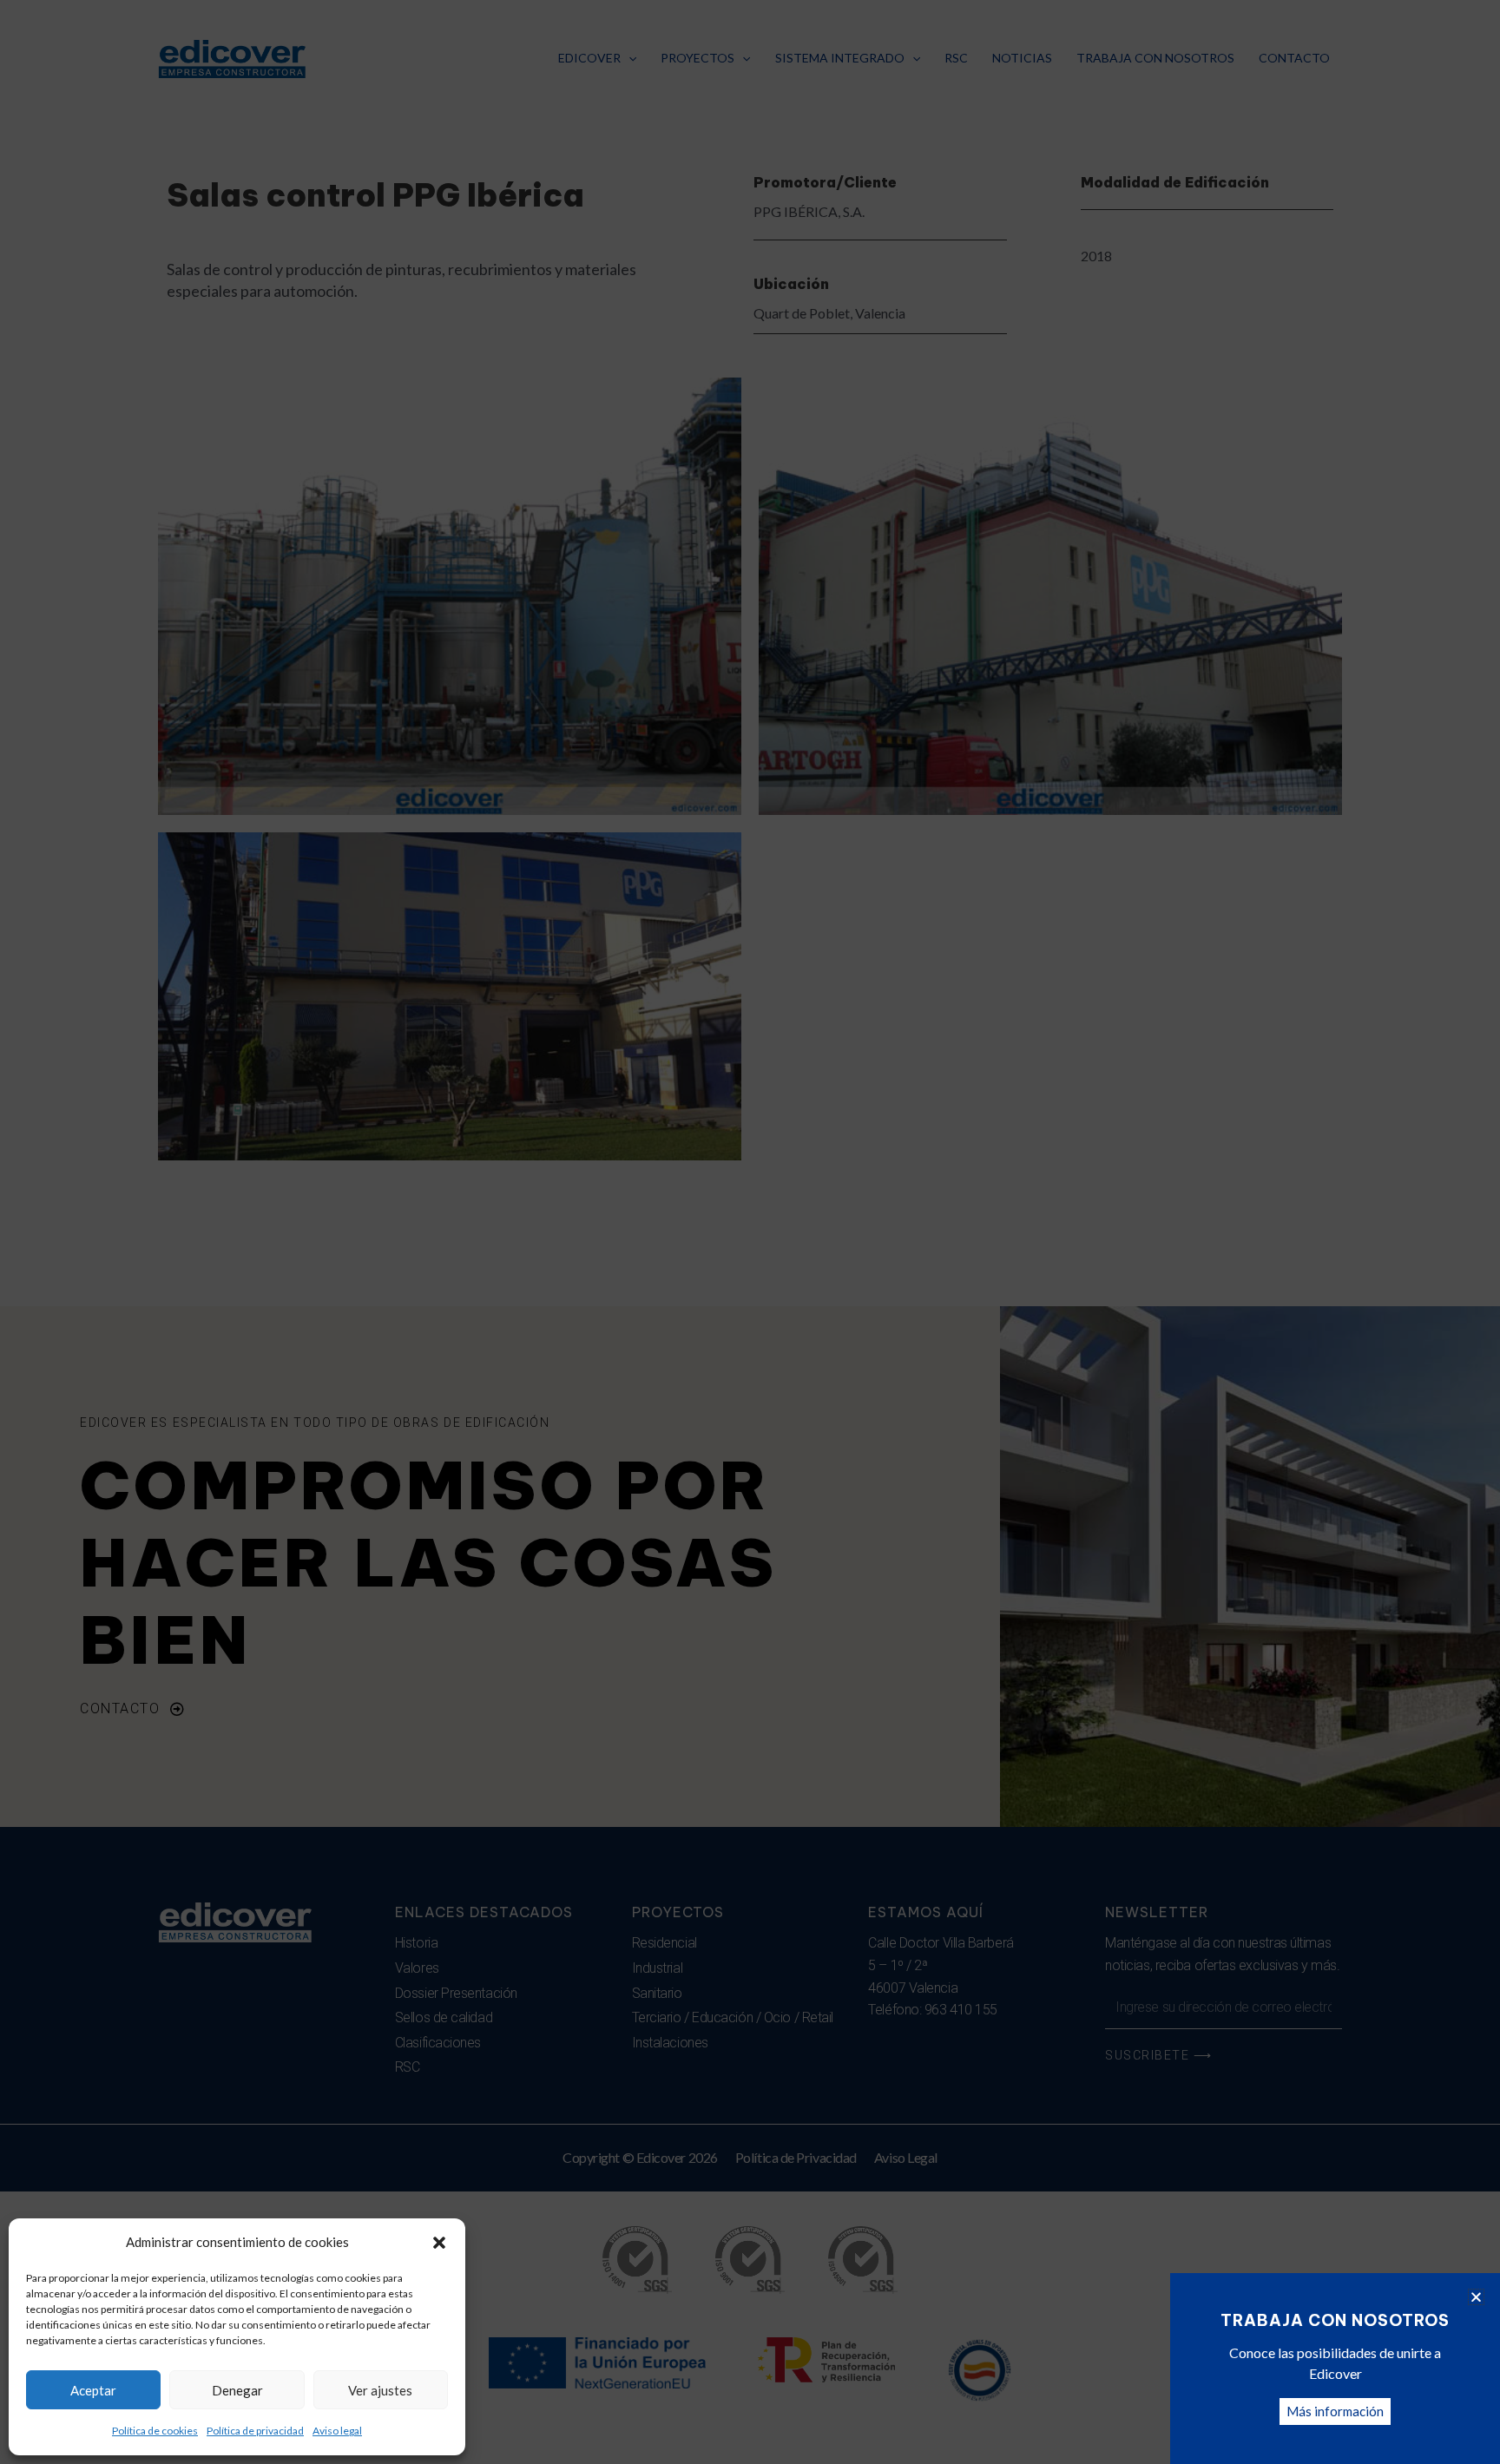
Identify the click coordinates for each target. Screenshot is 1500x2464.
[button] (439, 2243)
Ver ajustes (380, 2390)
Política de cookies (155, 2431)
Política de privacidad (255, 2431)
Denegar (237, 2390)
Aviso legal (337, 2431)
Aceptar (93, 2390)
